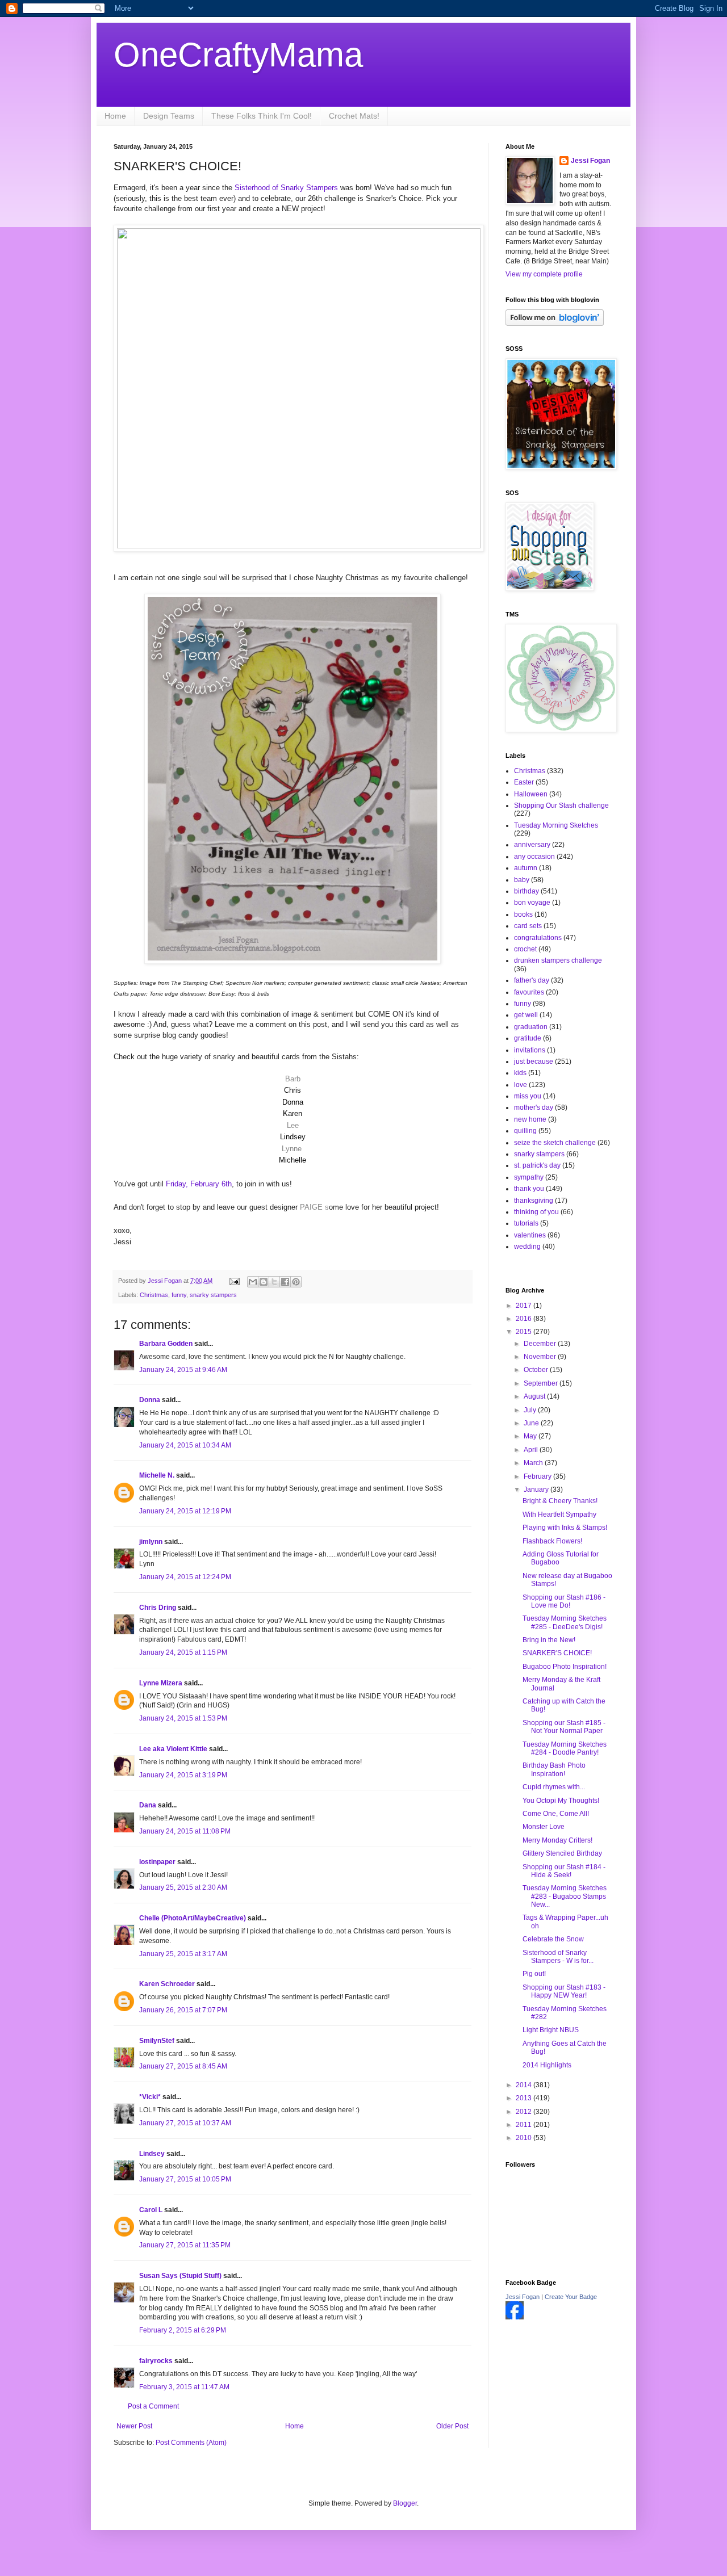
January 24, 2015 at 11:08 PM (185, 1831)
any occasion (534, 857)
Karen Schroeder (167, 1984)
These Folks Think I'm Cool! (262, 116)
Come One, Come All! (556, 1814)
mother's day (534, 1107)
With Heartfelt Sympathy (559, 1514)
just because (534, 1062)
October (537, 1370)
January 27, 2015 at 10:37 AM (185, 2123)
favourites (529, 992)
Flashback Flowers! (552, 1541)
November (541, 1357)
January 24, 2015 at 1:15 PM (183, 1652)
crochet (525, 949)
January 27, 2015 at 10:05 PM (185, 2179)
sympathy (529, 1177)
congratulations (538, 938)
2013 (525, 2098)
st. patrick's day (537, 1165)
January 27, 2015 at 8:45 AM (183, 2066)
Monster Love (544, 1827)
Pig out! (534, 1974)
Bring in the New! (549, 1640)
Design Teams (169, 116)
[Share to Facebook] (285, 1282)
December (541, 1344)
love (521, 1085)
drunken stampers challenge (558, 960)
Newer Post (134, 2426)
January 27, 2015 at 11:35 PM (185, 2245)
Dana (148, 1805)
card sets (528, 926)
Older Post (452, 2426)
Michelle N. (157, 1475)
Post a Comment (153, 2406)
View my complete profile (544, 274)
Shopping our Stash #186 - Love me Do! (564, 1601)
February (538, 1476)
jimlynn (151, 1542)
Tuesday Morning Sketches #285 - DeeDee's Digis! (565, 1622)
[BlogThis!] (264, 1282)
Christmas (154, 1295)
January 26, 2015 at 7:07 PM (183, 2010)
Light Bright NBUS (551, 2030)
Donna (150, 1400)
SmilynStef (157, 2041)
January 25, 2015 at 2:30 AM (183, 1887)
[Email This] (253, 1282)
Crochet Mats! (354, 116)
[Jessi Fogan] (515, 2317)
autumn (526, 868)
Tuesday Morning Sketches (556, 825)
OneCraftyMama (238, 55)
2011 (525, 2125)
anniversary (532, 845)
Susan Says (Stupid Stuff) (180, 2276)
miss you (528, 1096)
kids (520, 1073)
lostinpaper (157, 1862)
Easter (524, 782)
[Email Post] (234, 1281)
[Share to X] (274, 1282)
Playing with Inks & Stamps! (565, 1528)
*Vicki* (150, 2097)
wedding (527, 1247)
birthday (527, 891)
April (532, 1450)
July (531, 1410)
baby (522, 880)
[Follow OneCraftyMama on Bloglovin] (555, 324)
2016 (525, 1319)
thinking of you (536, 1212)
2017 (525, 1306)
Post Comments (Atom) (191, 2443)
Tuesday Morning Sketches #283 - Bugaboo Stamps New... (565, 1896)
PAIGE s (313, 1207)
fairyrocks (156, 2361)
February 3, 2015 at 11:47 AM (184, 2387)
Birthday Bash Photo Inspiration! (554, 1769)
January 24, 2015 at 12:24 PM (185, 1577)
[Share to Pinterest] (296, 1282)
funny (179, 1295)
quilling (525, 1131)
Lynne (292, 1149)
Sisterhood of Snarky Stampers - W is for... (558, 1957)
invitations (530, 1050)
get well (526, 1015)
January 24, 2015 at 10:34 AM (185, 1445)
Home (115, 116)
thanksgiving (534, 1201)
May (531, 1436)
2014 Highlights (547, 2065)
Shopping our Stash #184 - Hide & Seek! (564, 1871)
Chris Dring (158, 1608)
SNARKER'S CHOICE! (557, 1653)
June (532, 1423)
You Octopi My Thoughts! (561, 1801)
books (523, 914)
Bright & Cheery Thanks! (560, 1501)
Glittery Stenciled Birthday (562, 1853)
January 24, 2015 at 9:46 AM (183, 1370)
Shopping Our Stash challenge (561, 805)
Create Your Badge (571, 2297)
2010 (525, 2138)
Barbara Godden (166, 1344)
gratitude (528, 1038)
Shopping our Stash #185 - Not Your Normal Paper (564, 1727)
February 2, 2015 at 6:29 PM (183, 2330)
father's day (532, 980)
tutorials (526, 1223)
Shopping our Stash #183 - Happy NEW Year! (564, 1991)
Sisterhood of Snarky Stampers (287, 188)
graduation (531, 1027)
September (542, 1383)
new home (530, 1119)
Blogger (405, 2503)
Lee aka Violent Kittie (173, 1749)
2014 (525, 2085)
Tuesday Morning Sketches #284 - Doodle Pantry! (565, 1748)
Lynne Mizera (161, 1683)
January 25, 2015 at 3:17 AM (183, 1954)
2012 (525, 2112)
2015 (525, 1332)
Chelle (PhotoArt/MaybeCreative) (193, 1918)
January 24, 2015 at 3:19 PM (183, 1775)
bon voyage (532, 903)
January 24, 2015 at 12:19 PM (185, 1511)
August (535, 1396)
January (537, 1490)
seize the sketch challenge (555, 1143)
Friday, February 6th (199, 1184)
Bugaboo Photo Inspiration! (565, 1667)
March (534, 1463)
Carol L (151, 2210)
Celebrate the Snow (553, 1939)
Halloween (531, 794)
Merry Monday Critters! (557, 1840)
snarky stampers (213, 1295)
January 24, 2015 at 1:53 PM (183, 1718)
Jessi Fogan (590, 161)
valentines (530, 1235)
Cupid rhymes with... (554, 1787)
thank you (529, 1189)
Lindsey (152, 2154)
